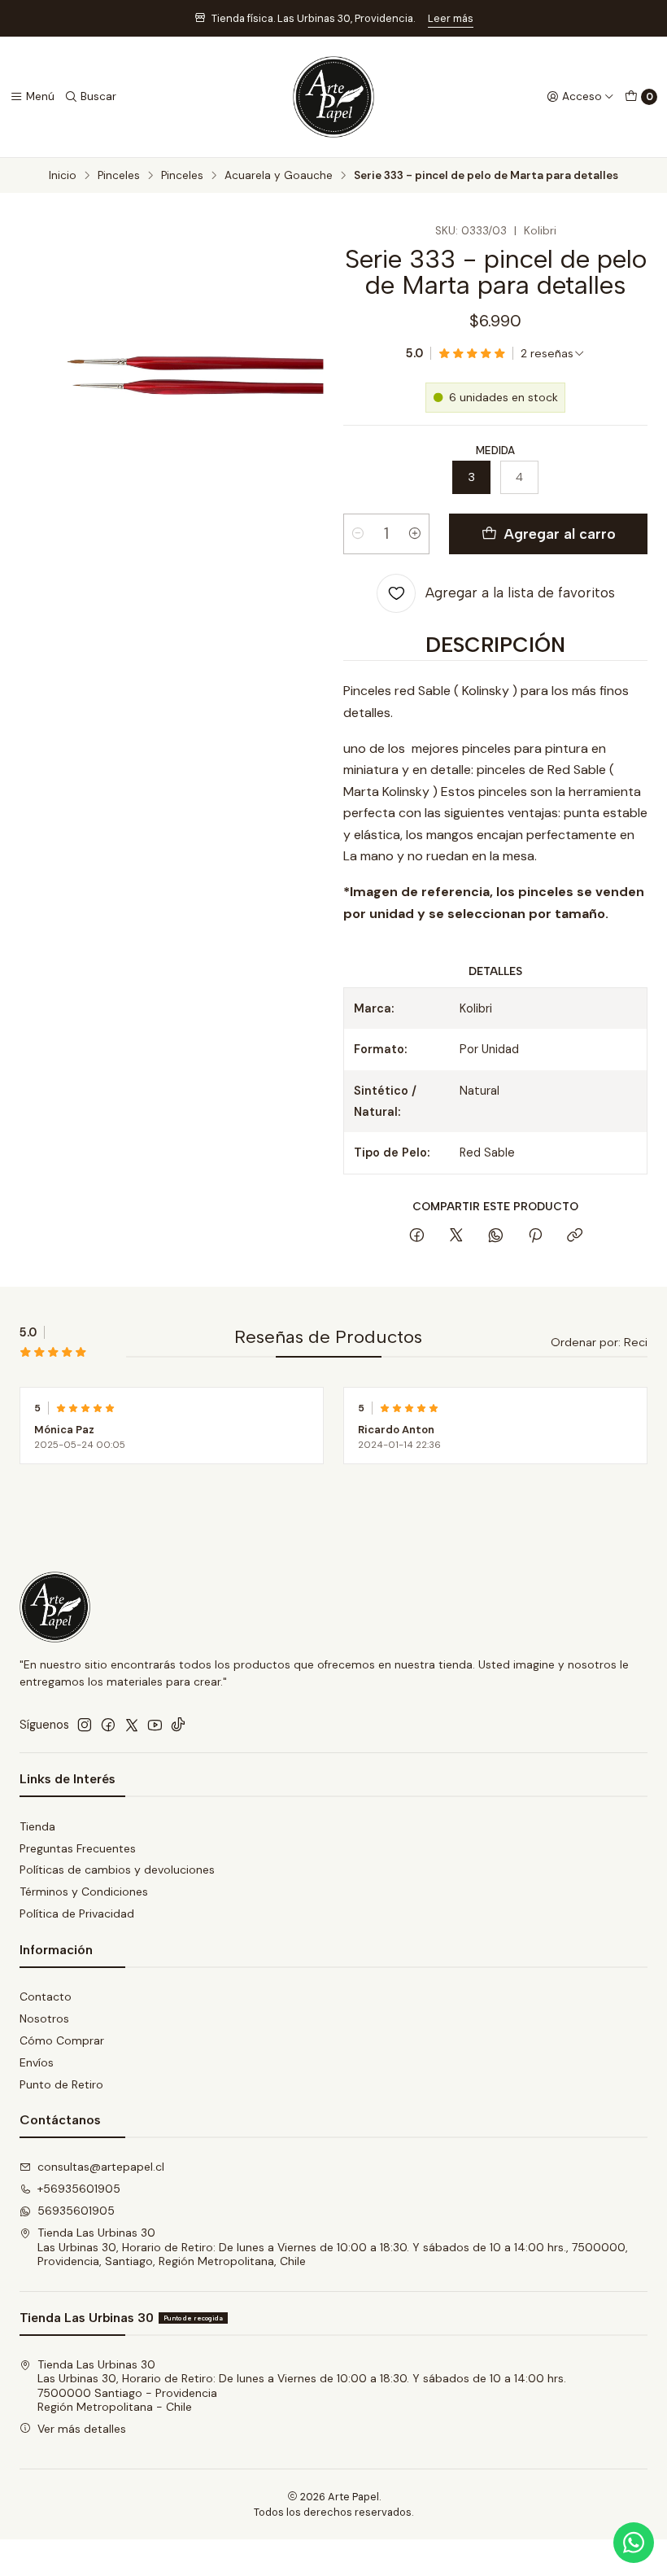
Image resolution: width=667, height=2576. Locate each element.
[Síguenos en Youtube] (155, 1725)
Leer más (451, 18)
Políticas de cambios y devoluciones (117, 1870)
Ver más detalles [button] (82, 2429)
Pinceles (119, 176)
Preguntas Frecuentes (78, 1848)
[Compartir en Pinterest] (535, 1236)
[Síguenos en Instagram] (85, 1725)
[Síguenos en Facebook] (108, 1725)
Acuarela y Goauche (279, 176)
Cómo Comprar (62, 2040)
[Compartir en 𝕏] (456, 1236)
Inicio (63, 176)
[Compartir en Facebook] (417, 1236)
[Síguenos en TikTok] (178, 1725)
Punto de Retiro (61, 2084)
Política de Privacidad (77, 1913)
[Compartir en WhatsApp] (496, 1236)
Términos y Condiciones (84, 1892)
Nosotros (44, 2018)
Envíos (37, 2062)
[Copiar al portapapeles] (575, 1236)
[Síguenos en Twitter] (132, 1725)
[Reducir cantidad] (358, 534)
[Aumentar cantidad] (415, 534)
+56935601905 (79, 2189)
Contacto (46, 1997)
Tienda (37, 1826)
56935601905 (76, 2211)
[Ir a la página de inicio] (333, 97)
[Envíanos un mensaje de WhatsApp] (634, 2543)
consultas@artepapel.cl (101, 2167)
